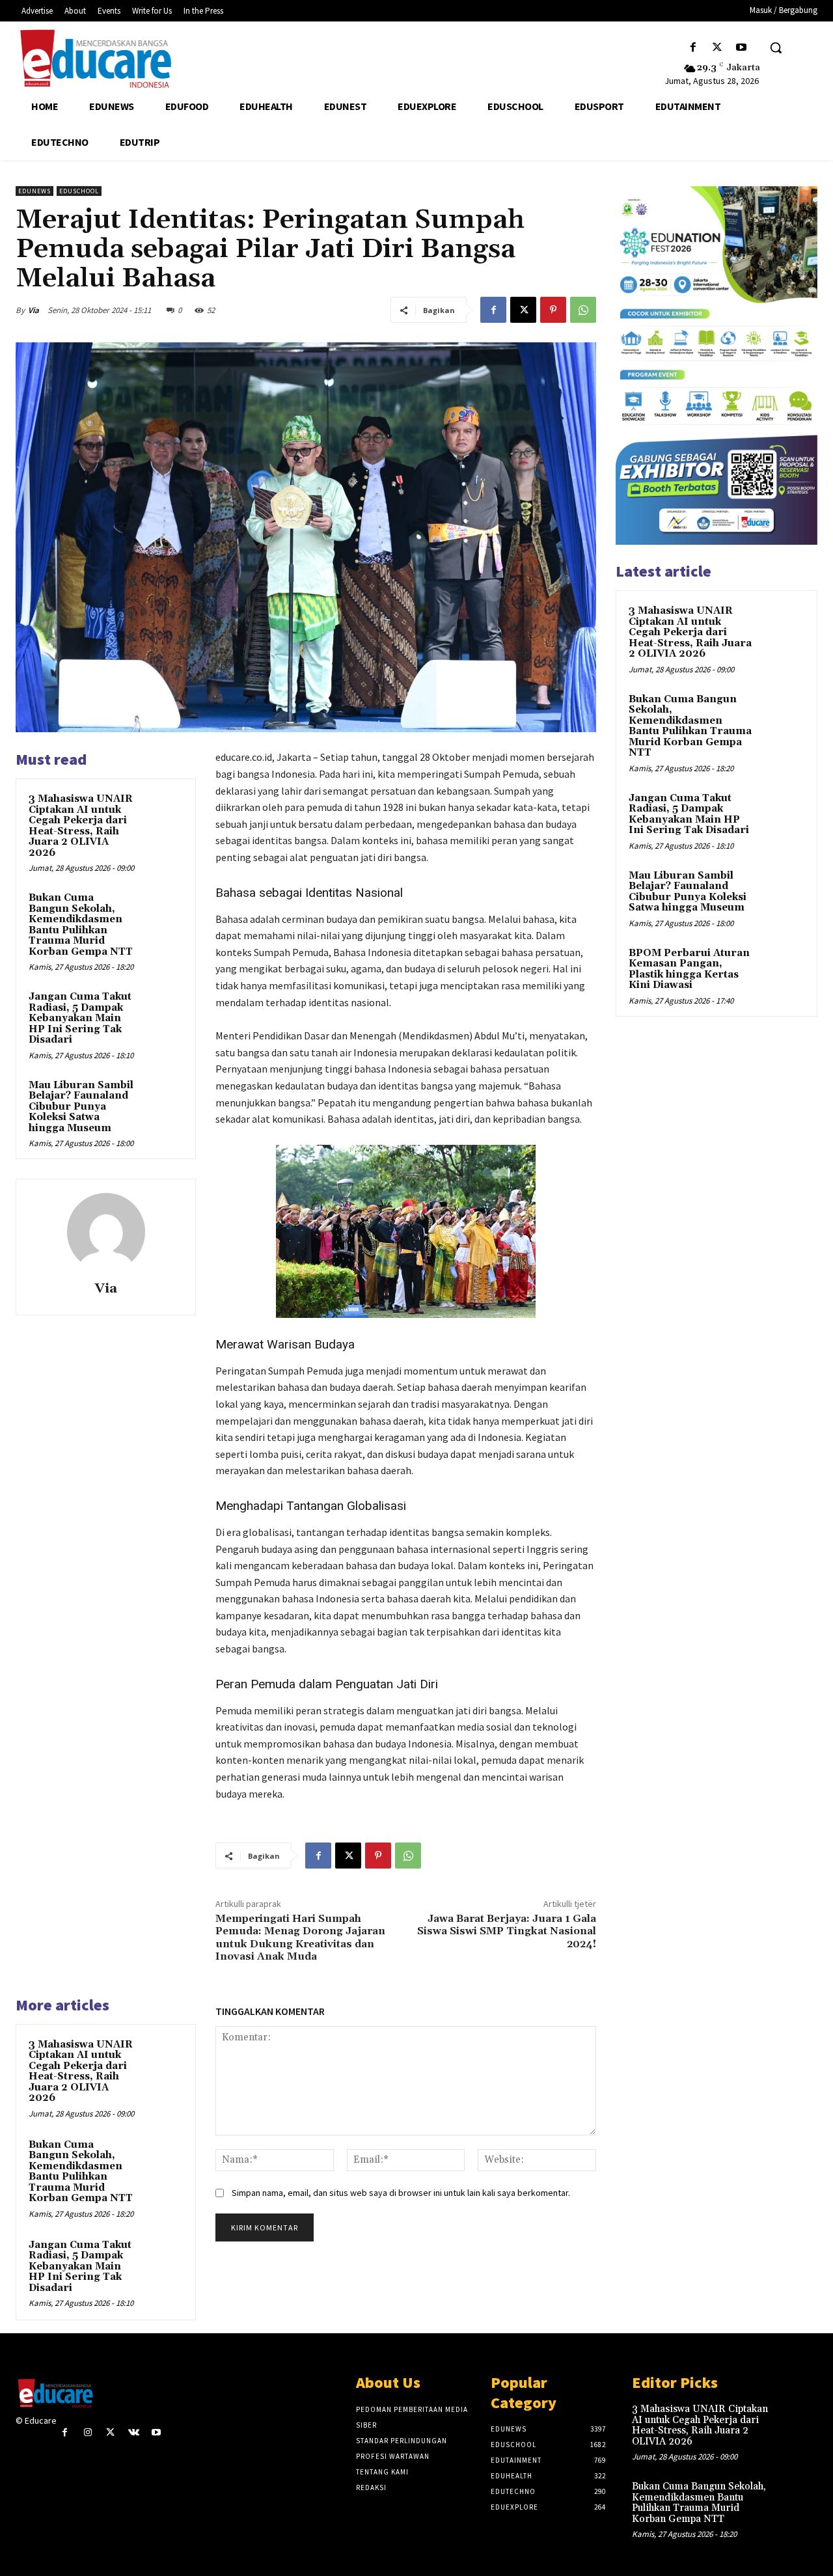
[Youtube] (742, 48)
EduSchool (79, 191)
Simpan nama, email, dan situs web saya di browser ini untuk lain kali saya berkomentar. (401, 2193)
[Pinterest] (553, 310)
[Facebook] (693, 48)
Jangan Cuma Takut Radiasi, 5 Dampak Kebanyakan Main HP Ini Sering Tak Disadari (80, 1018)
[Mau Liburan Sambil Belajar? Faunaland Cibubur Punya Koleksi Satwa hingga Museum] (163, 1098)
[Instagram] (88, 2432)
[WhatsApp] (583, 310)
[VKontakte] (134, 2432)
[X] (717, 48)
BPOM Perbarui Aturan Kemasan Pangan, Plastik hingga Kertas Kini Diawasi (689, 969)
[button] (776, 48)
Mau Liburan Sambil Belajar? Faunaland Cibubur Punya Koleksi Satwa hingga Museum (81, 1107)
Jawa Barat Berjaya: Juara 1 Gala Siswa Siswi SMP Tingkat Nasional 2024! (507, 1931)
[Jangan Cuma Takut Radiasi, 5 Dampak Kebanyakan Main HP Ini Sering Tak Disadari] (163, 1009)
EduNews (34, 191)
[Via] (106, 1232)
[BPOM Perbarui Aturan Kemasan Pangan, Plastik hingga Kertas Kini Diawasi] (782, 968)
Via (34, 310)
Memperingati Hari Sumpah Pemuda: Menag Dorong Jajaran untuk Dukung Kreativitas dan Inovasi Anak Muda (300, 1938)
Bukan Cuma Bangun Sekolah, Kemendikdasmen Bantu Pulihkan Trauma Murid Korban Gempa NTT (81, 925)
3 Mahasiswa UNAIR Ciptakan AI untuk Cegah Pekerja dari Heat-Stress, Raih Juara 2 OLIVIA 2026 (81, 826)
